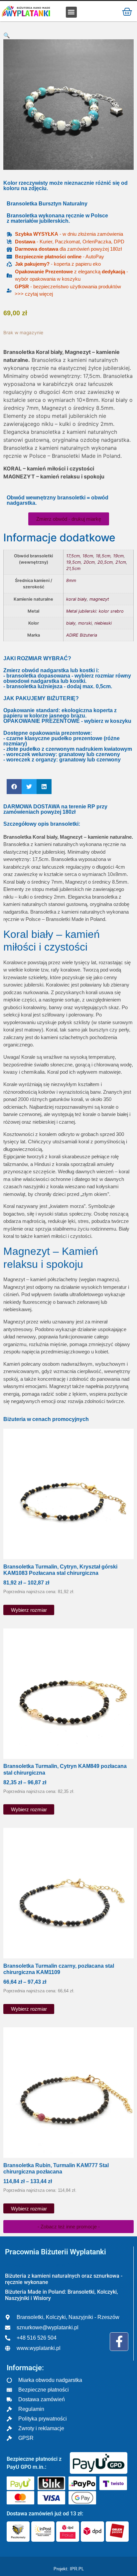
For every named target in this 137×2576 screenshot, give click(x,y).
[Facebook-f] (119, 2342)
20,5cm (105, 562)
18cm (88, 556)
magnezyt (99, 599)
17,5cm (73, 556)
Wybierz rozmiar (29, 1610)
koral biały (76, 599)
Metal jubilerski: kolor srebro (95, 611)
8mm (71, 580)
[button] (71, 12)
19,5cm (73, 562)
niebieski (103, 623)
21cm (121, 562)
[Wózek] (127, 11)
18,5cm (103, 556)
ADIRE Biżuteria (82, 635)
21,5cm (73, 569)
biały (71, 623)
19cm (118, 556)
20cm (89, 562)
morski (85, 623)
